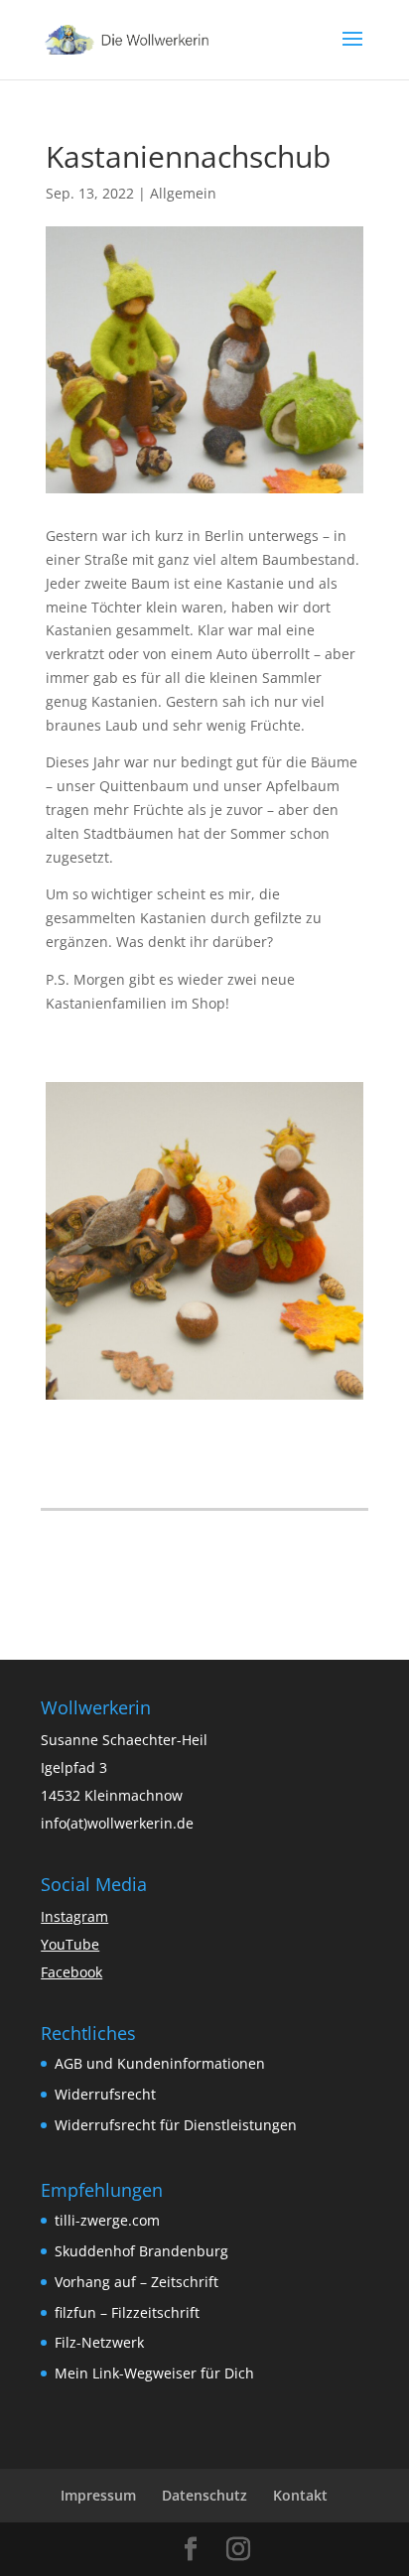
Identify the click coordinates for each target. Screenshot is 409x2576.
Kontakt (300, 2495)
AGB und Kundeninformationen (160, 2063)
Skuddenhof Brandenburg (141, 2251)
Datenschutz (204, 2495)
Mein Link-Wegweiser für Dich (154, 2373)
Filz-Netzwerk (99, 2342)
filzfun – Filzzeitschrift (127, 2312)
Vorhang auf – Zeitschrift (136, 2282)
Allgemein (183, 193)
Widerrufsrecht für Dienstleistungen (176, 2125)
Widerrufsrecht (105, 2094)
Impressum (98, 2495)
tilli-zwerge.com (107, 2220)
